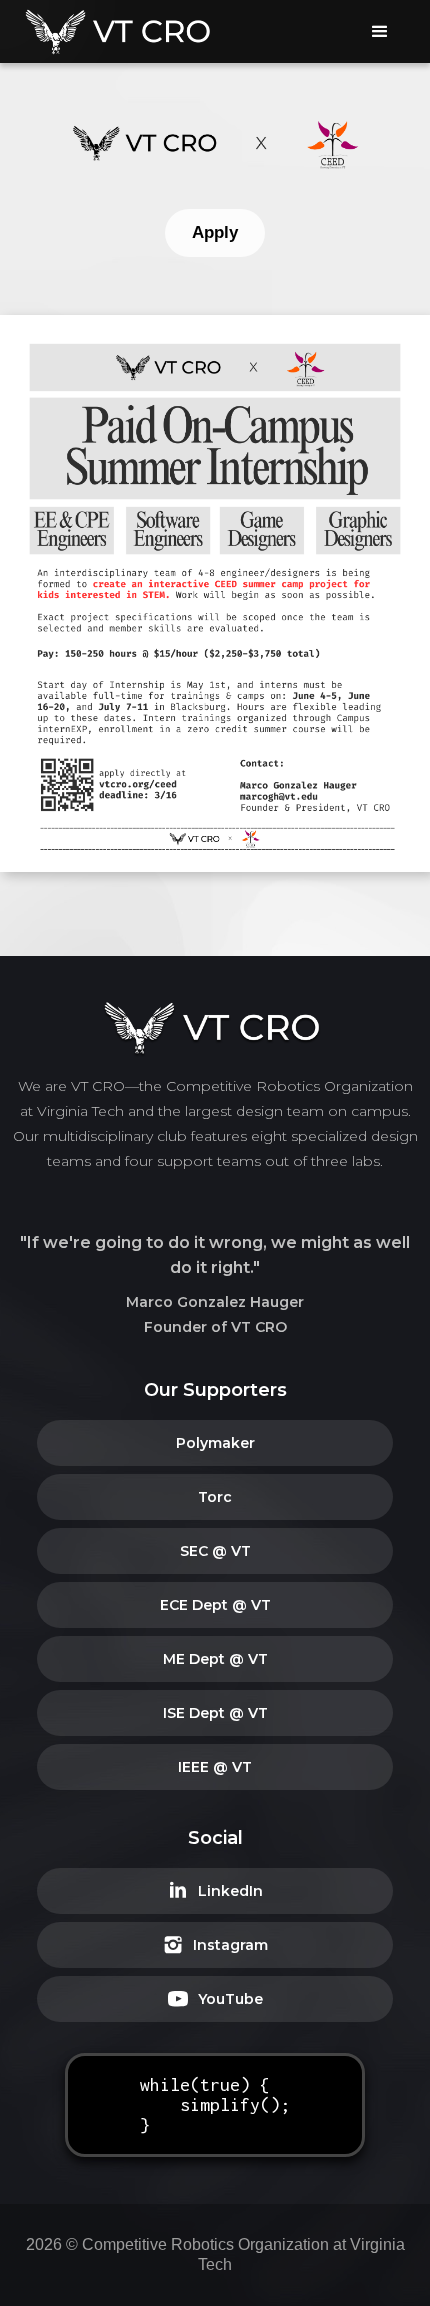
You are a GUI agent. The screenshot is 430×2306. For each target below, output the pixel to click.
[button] (380, 32)
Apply (215, 232)
